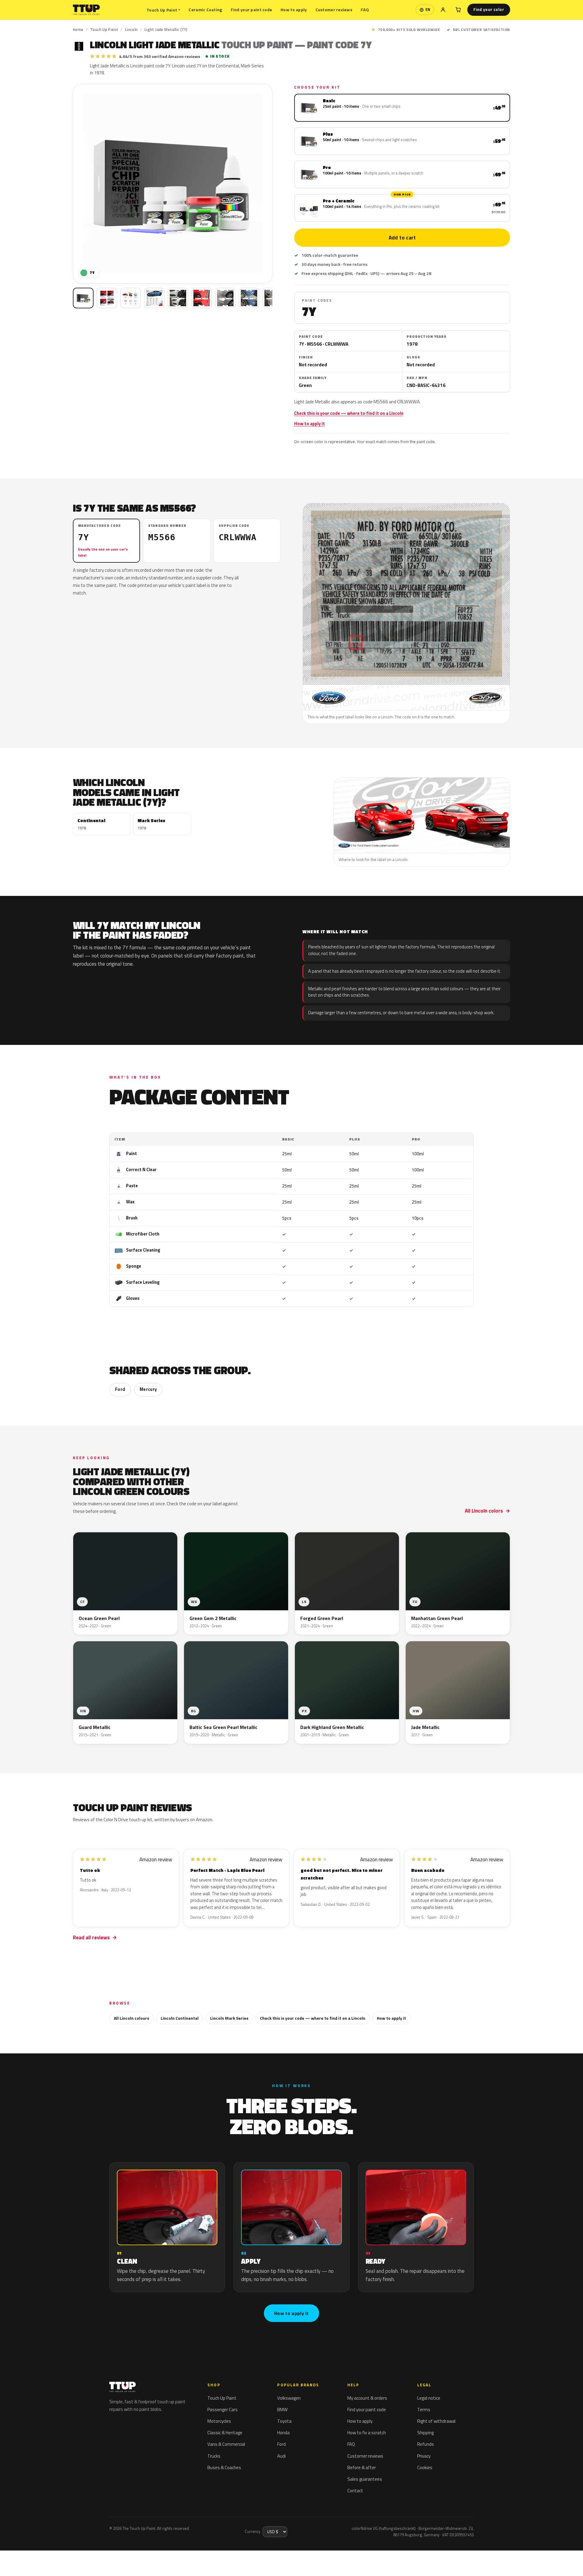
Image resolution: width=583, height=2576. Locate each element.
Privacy (424, 2456)
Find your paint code (252, 10)
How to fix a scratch (367, 2433)
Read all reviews (91, 1937)
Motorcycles (219, 2421)
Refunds (426, 2444)
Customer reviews (334, 10)
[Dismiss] (75, 2556)
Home (78, 29)
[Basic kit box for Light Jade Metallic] (83, 298)
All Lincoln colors (484, 1511)
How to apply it (310, 424)
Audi (281, 2456)
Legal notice (429, 2398)
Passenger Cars (223, 2410)
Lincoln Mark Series (229, 2018)
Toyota (284, 2421)
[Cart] (458, 10)
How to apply (294, 10)
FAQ (365, 10)
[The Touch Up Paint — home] (86, 10)
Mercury (148, 1389)
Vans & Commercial (226, 2444)
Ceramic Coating (205, 10)
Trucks (214, 2456)
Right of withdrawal (436, 2421)
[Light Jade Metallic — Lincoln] (107, 298)
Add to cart (402, 238)
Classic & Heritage (225, 2433)
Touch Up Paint (163, 10)
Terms (424, 2410)
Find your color (489, 9)
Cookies (425, 2468)
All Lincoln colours (131, 2018)
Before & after (362, 2468)
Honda (283, 2433)
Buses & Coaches (224, 2468)
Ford (120, 1389)
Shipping (425, 2433)
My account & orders (367, 2398)
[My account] (443, 10)
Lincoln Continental (180, 2018)
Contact (355, 2491)
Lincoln (131, 29)
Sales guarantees (365, 2479)
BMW (282, 2410)
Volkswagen (289, 2398)
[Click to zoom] (173, 184)
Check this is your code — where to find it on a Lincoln (349, 413)
